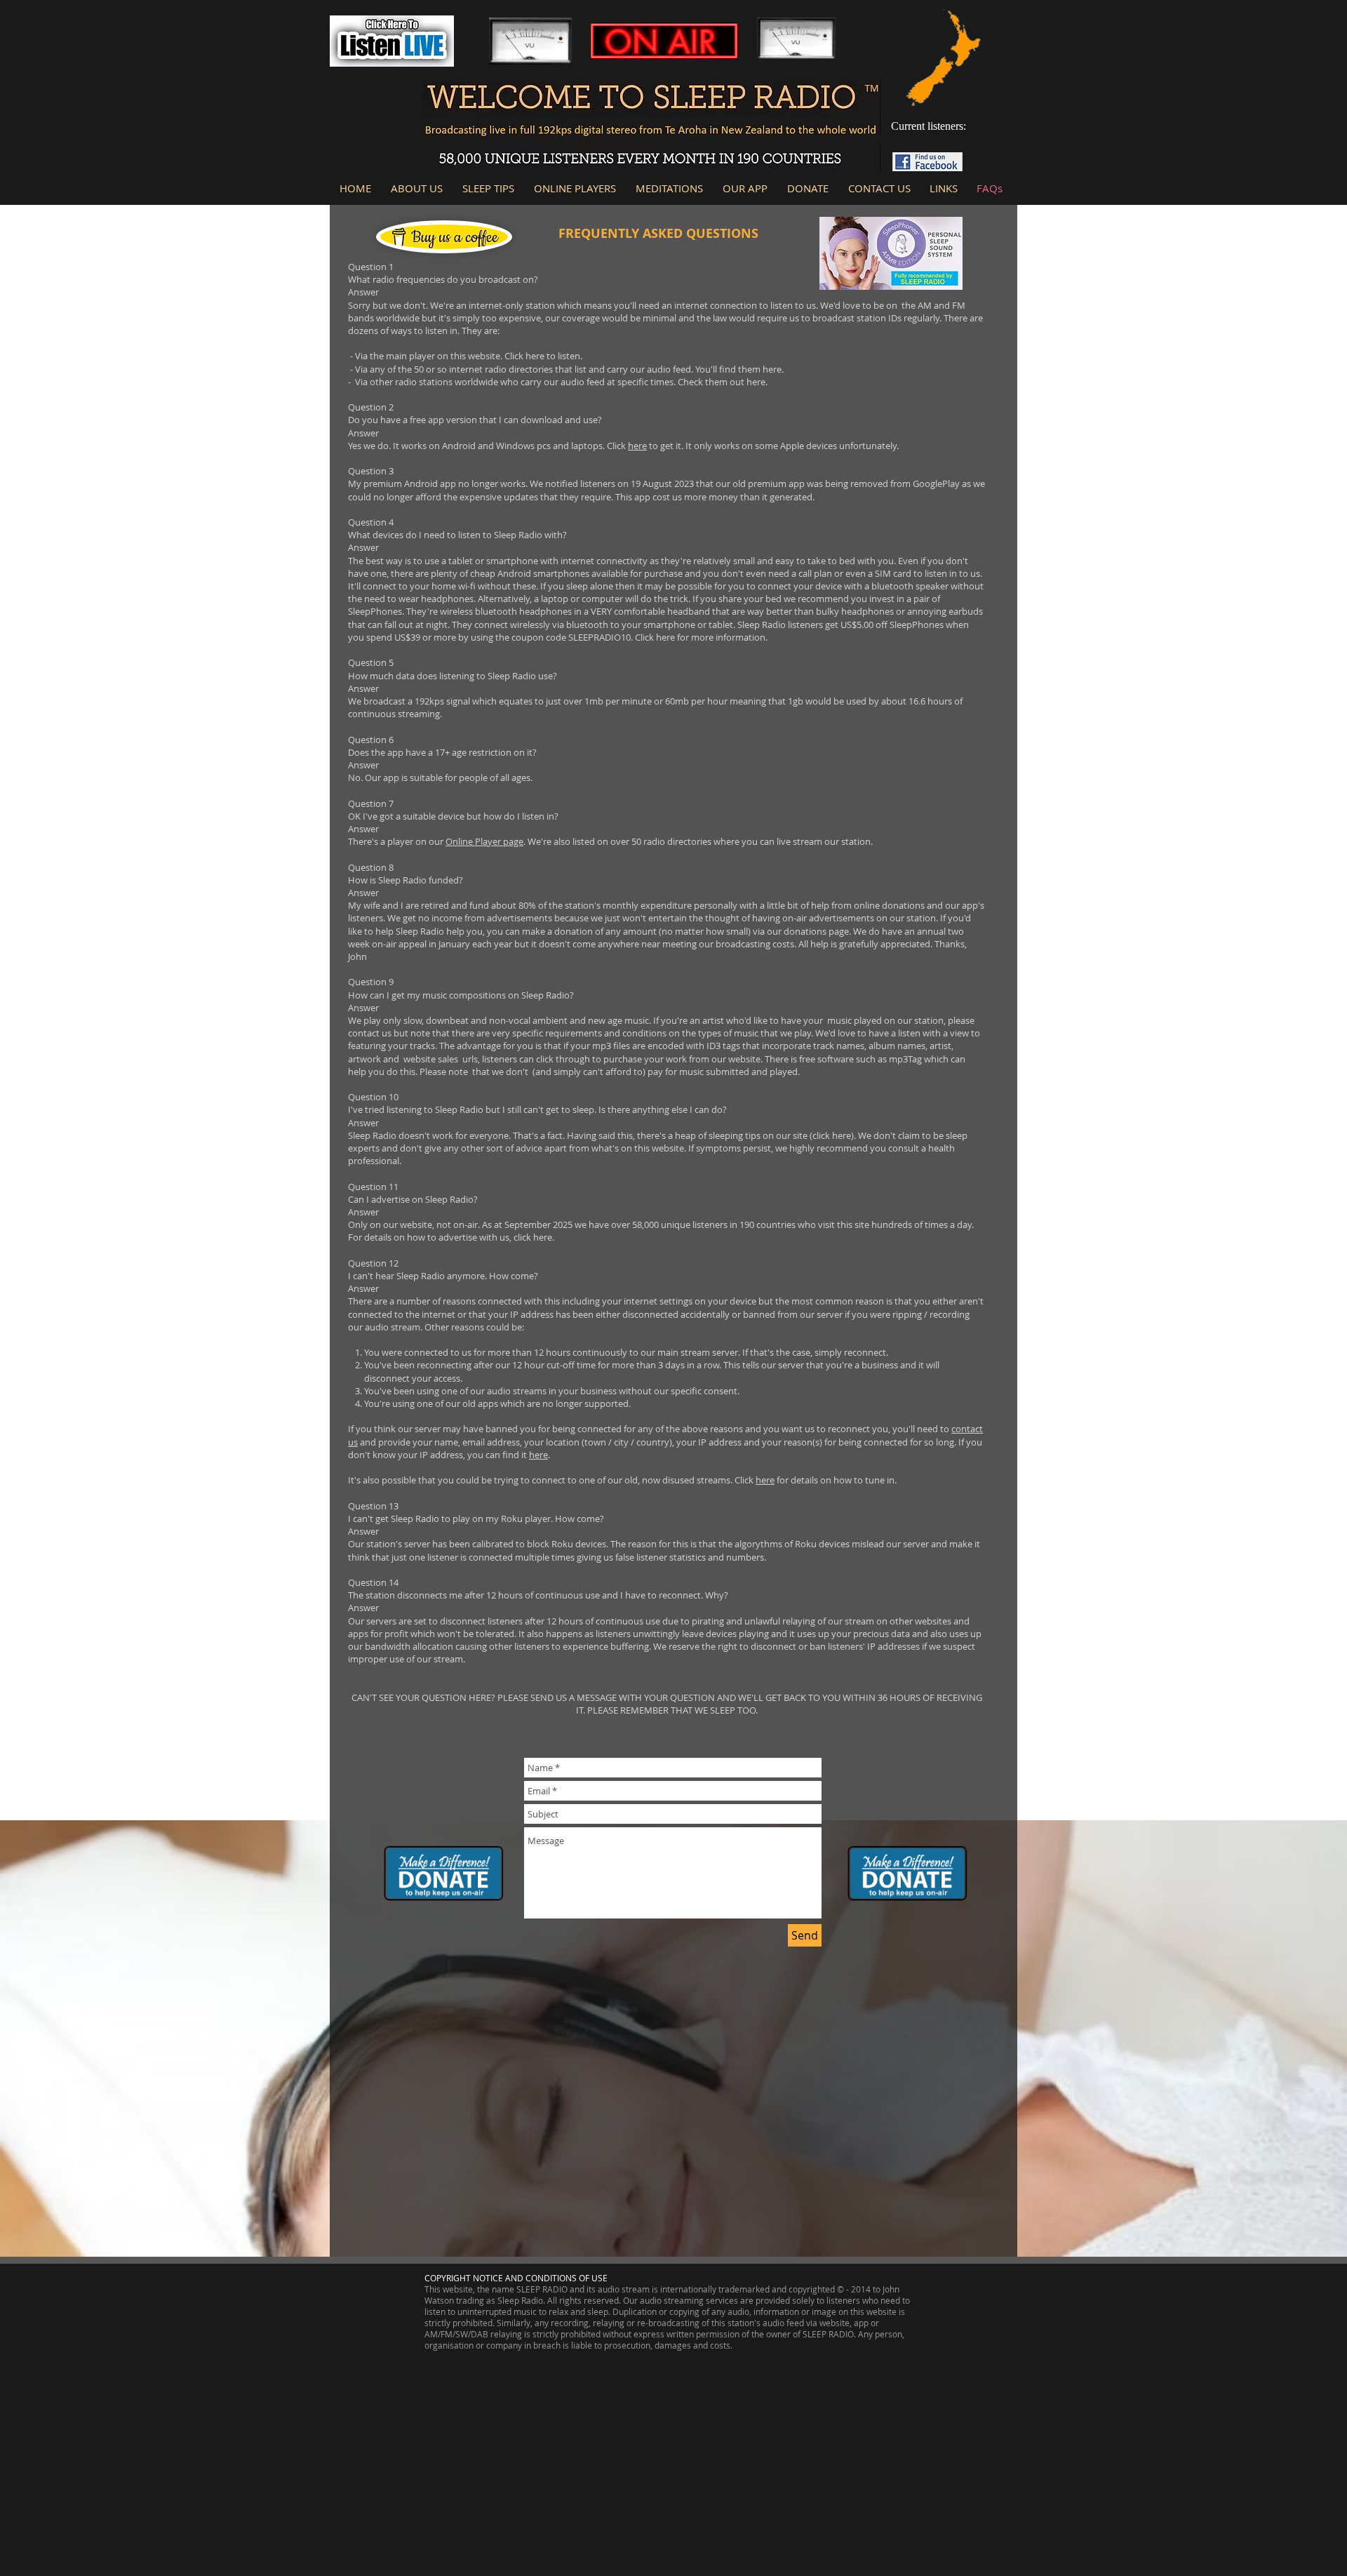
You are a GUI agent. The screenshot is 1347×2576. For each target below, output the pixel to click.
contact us (370, 1033)
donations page (816, 931)
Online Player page (484, 841)
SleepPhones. (376, 611)
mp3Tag (905, 1059)
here (535, 356)
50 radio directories (671, 841)
